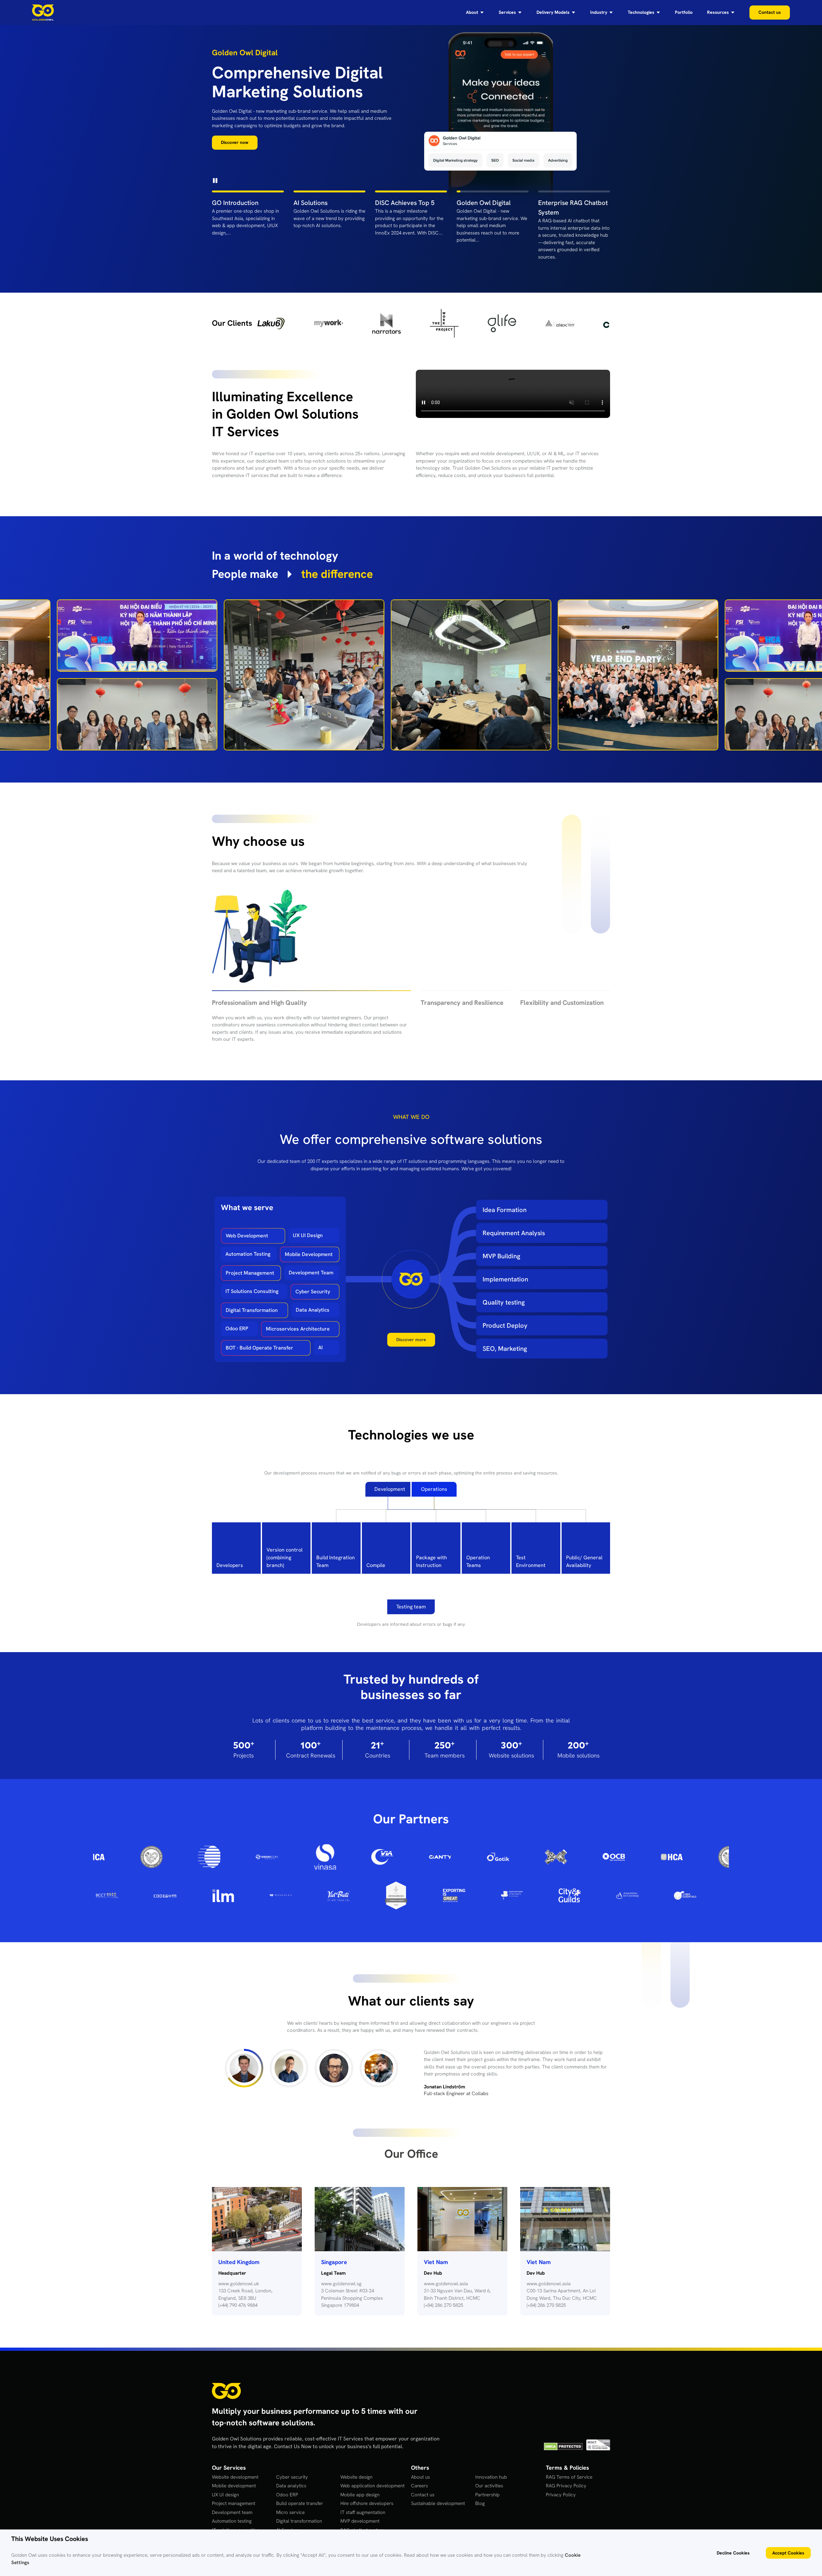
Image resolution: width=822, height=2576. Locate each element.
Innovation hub (491, 2469)
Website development (235, 2469)
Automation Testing (248, 1254)
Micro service (290, 2505)
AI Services (288, 2522)
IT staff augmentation (363, 2505)
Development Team (311, 1272)
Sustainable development (438, 2496)
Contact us (423, 2487)
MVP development (360, 2513)
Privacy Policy (561, 2487)
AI (320, 1347)
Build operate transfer (300, 2496)
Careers (420, 2478)
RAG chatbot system (362, 2522)
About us (420, 2469)
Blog (480, 2496)
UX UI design (225, 2487)
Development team (232, 2505)
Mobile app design (360, 2487)
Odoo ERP (237, 1328)
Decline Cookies (733, 2553)
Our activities (489, 2478)
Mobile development (234, 2478)
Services (507, 13)
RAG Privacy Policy (566, 2478)
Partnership (487, 2487)
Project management (234, 2496)
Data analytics (291, 2478)
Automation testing (232, 2513)
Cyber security (292, 2469)
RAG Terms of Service (569, 2469)
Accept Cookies (788, 2553)
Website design (356, 2469)
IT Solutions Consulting (252, 1291)
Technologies (641, 13)
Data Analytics (313, 1310)
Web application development (372, 2478)
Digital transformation (299, 2513)
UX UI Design (308, 1235)
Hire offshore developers (367, 2496)
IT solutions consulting (236, 2522)
